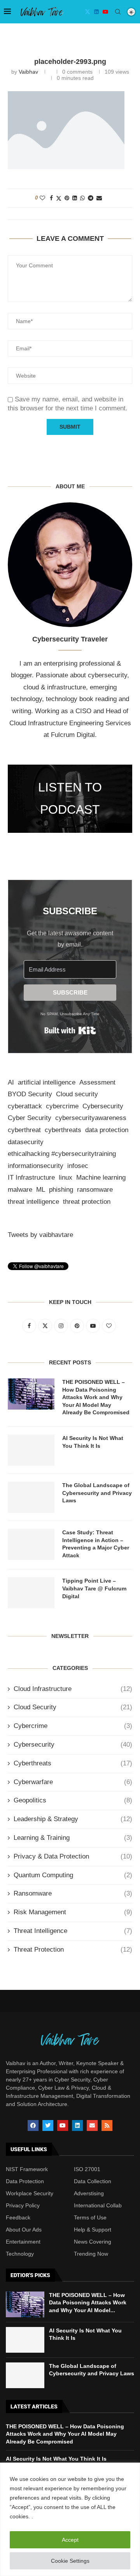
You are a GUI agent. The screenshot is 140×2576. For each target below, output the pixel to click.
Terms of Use (90, 2217)
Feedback (18, 2217)
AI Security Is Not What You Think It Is (93, 1442)
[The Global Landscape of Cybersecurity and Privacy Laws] (31, 1497)
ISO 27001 (87, 2169)
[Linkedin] (96, 12)
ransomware (95, 1190)
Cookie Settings (70, 2561)
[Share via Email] (99, 198)
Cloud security (77, 1094)
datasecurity (26, 1142)
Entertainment (23, 2242)
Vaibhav (28, 72)
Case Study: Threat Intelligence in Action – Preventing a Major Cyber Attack (96, 1544)
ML (41, 1190)
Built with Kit (70, 1030)
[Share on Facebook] (51, 198)
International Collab (98, 2205)
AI (11, 1082)
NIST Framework (27, 2169)
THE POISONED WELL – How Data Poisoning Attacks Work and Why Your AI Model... (88, 2303)
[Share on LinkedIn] (75, 198)
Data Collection (93, 2181)
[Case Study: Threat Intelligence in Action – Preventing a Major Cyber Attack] (31, 1544)
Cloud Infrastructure (73, 1689)
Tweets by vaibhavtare (40, 1235)
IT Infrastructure (31, 1178)
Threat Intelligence (73, 1931)
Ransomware (73, 1893)
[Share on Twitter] (59, 198)
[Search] (118, 12)
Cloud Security (73, 1707)
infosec (78, 1166)
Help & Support (93, 2230)
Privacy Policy (23, 2205)
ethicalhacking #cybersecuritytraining (62, 1154)
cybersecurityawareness (91, 1118)
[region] (70, 2519)
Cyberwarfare (73, 1782)
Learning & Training (73, 1838)
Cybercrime (73, 1726)
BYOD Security (30, 1094)
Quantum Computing (73, 1875)
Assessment (97, 1082)
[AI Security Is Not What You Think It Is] (31, 1450)
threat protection (87, 1202)
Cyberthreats (73, 1763)
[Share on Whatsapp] (82, 198)
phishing (61, 1190)
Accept (70, 2540)
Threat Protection (73, 1950)
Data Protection (25, 2181)
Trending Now (91, 2254)
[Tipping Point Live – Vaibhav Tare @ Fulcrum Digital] (31, 1593)
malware (20, 1190)
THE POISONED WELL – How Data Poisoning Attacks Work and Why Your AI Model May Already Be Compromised (96, 1397)
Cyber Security (30, 1118)
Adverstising (89, 2193)
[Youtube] (105, 12)
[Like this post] (42, 198)
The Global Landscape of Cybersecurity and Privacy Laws (97, 1493)
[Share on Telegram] (91, 198)
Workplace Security (30, 2193)
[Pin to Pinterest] (67, 198)
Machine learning (101, 1178)
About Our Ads (24, 2230)
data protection (107, 1130)
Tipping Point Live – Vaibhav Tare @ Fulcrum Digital (94, 1588)
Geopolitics (73, 1800)
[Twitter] (87, 12)
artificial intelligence (47, 1082)
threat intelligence (33, 1202)
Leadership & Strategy (73, 1819)
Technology (20, 2254)
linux (66, 1178)
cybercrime (62, 1106)
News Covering (93, 2242)
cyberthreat (24, 1130)
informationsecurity (36, 1166)
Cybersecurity (103, 1106)
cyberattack (25, 1106)
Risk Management (73, 1912)
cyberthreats (63, 1130)
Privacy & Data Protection (73, 1856)
